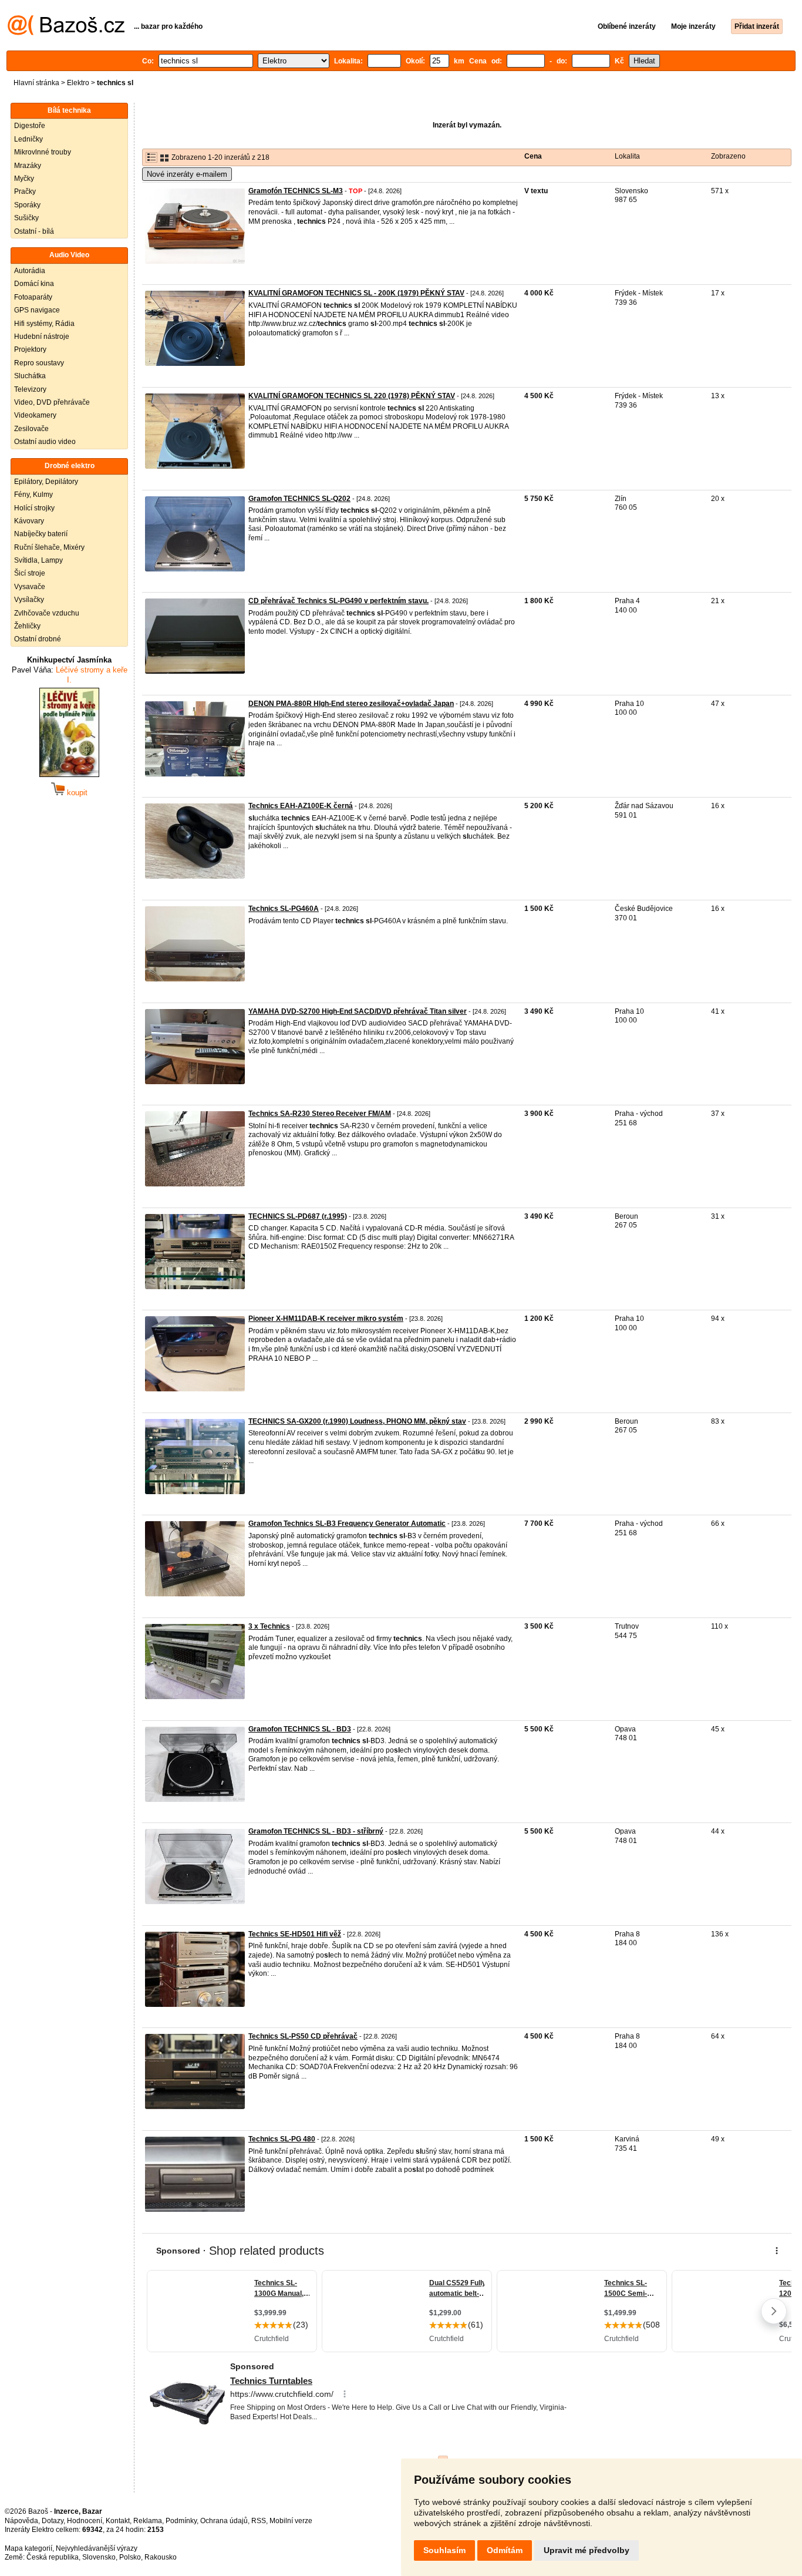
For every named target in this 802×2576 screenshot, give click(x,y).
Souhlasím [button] (444, 2550)
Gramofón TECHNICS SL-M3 (296, 191)
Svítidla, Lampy (38, 560)
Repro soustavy (39, 363)
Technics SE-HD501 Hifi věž (295, 1934)
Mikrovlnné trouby (43, 152)
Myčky (24, 179)
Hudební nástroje (42, 337)
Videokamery (35, 415)
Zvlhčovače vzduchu (47, 613)
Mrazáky (28, 166)
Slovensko (99, 2557)
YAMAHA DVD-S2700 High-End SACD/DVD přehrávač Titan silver (358, 1011)
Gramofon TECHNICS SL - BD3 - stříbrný (316, 1831)
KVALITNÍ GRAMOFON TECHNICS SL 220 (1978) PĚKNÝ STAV (352, 396)
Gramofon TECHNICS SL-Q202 (299, 499)
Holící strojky (34, 508)
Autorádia (30, 271)
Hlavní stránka (36, 83)
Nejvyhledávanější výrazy (97, 2548)
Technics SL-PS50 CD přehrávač (303, 2036)
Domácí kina (34, 284)
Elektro (78, 83)
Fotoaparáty (33, 297)
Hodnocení (85, 2521)
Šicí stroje (30, 573)
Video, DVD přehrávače (52, 402)
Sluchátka (30, 376)
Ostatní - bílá (34, 231)
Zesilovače (31, 429)
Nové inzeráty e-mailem (187, 174)
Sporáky (27, 205)
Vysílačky (29, 600)
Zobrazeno (728, 156)
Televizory (30, 389)
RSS (259, 2521)
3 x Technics (269, 1626)
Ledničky (28, 139)
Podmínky (181, 2521)
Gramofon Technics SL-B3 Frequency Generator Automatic (347, 1524)
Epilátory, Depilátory (46, 482)
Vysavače (30, 587)
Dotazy (53, 2521)
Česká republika (53, 2557)
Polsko (130, 2557)
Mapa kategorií (28, 2548)
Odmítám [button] (505, 2550)
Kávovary (29, 521)
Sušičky (26, 218)
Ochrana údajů (224, 2521)
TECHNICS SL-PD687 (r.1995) (298, 1216)
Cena (533, 156)
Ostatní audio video (45, 442)
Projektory (30, 349)
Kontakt (118, 2521)
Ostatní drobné (38, 639)
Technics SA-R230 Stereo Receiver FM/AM (320, 1114)
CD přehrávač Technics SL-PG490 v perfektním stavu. (338, 601)
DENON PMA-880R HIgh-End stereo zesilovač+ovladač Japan (351, 704)
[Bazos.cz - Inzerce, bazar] (66, 33)
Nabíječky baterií (41, 534)
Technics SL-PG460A (284, 909)
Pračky (25, 191)
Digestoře (30, 126)
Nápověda (21, 2521)
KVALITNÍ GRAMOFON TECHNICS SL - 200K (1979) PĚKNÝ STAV (356, 293)
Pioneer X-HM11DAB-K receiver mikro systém (326, 1319)
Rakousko (161, 2557)
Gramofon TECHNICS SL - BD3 (300, 1729)
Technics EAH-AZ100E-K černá (301, 806)
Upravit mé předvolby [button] (587, 2550)
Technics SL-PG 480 (282, 2139)
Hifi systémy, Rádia (44, 324)
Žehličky (27, 626)
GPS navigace (37, 310)
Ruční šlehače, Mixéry (49, 547)
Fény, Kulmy (33, 495)
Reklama (148, 2521)
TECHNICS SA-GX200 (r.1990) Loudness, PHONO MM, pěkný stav (357, 1421)
